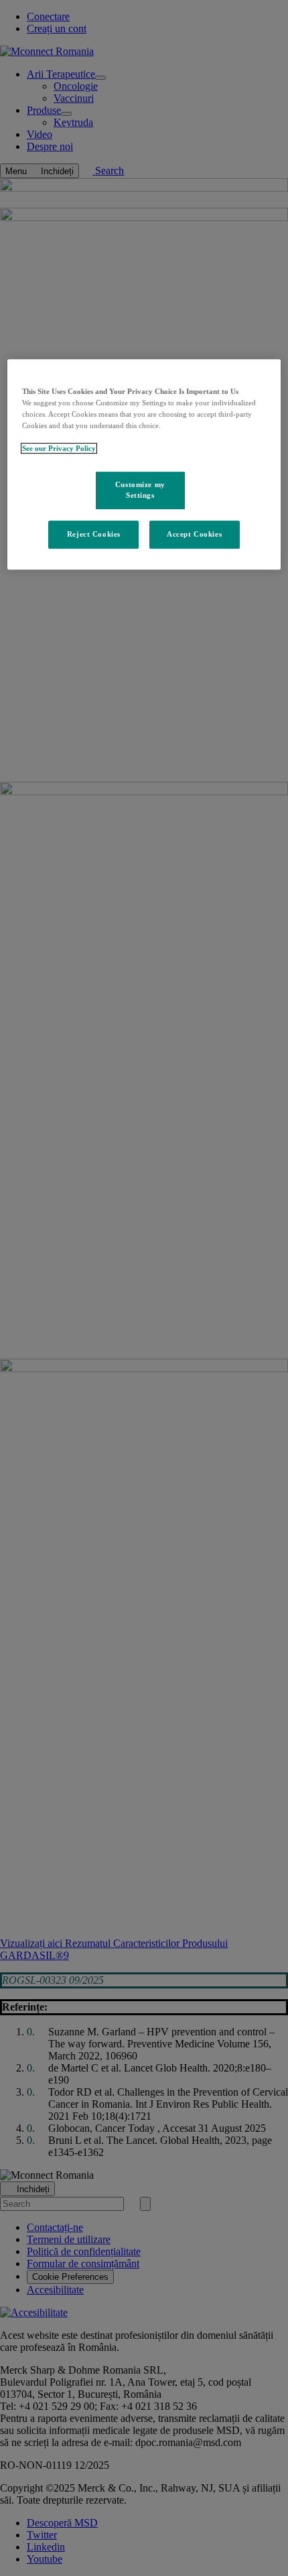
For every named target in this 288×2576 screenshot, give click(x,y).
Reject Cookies (94, 534)
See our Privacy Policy (59, 448)
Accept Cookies (194, 534)
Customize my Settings (140, 490)
